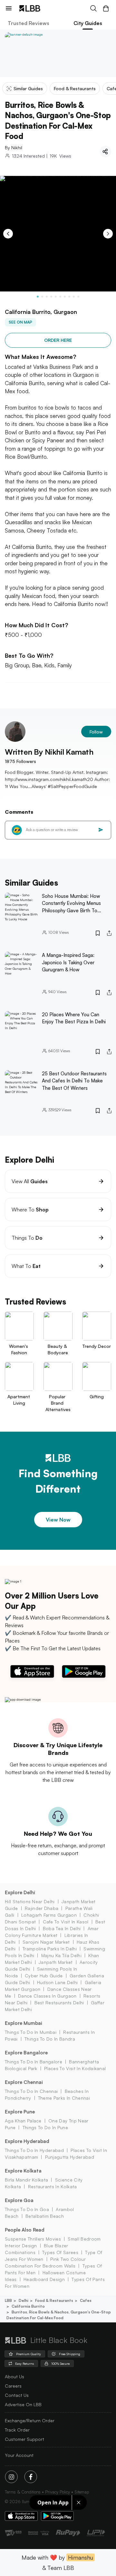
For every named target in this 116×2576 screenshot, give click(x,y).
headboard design (44, 2279)
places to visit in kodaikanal (75, 2068)
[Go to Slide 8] (69, 297)
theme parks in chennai (64, 2098)
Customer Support (24, 2439)
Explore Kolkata (23, 2171)
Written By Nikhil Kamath (49, 752)
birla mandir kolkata (26, 2180)
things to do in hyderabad (34, 2150)
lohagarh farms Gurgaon (49, 1915)
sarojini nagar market (46, 1942)
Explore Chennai (24, 2082)
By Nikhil (14, 147)
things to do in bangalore (34, 2062)
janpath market (56, 1962)
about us (15, 2377)
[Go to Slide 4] (51, 297)
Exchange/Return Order (30, 2420)
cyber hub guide (44, 1976)
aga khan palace (23, 2121)
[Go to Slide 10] (78, 297)
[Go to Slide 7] (65, 297)
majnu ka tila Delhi (61, 1955)
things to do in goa (27, 2209)
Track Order (17, 2430)
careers (13, 2386)
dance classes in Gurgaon (47, 1996)
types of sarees (60, 2252)
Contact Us (17, 2395)
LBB (8, 2300)
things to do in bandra (50, 2039)
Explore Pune (20, 2112)
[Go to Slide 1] (38, 297)
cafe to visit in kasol (66, 1922)
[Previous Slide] (8, 234)
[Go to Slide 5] (56, 297)
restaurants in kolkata (52, 2186)
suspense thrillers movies (33, 2239)
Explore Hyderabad (27, 2141)
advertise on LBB (23, 2404)
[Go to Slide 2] (42, 297)
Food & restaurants (54, 2300)
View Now (58, 1520)
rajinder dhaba (42, 1908)
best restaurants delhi (59, 2003)
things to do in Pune (45, 2127)
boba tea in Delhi (62, 1928)
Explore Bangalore (26, 2053)
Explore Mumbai (24, 2023)
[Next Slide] (108, 234)
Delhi (24, 2300)
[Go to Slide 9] (74, 297)
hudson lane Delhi (57, 1982)
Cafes (86, 2300)
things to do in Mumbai (31, 2032)
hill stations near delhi (30, 1901)
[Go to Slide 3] (47, 297)
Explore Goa (19, 2200)
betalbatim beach (45, 2216)
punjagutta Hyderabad (70, 2157)
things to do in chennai (31, 2091)
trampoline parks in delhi (50, 1949)
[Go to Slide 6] (60, 297)
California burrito (28, 2306)
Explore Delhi (20, 1892)
